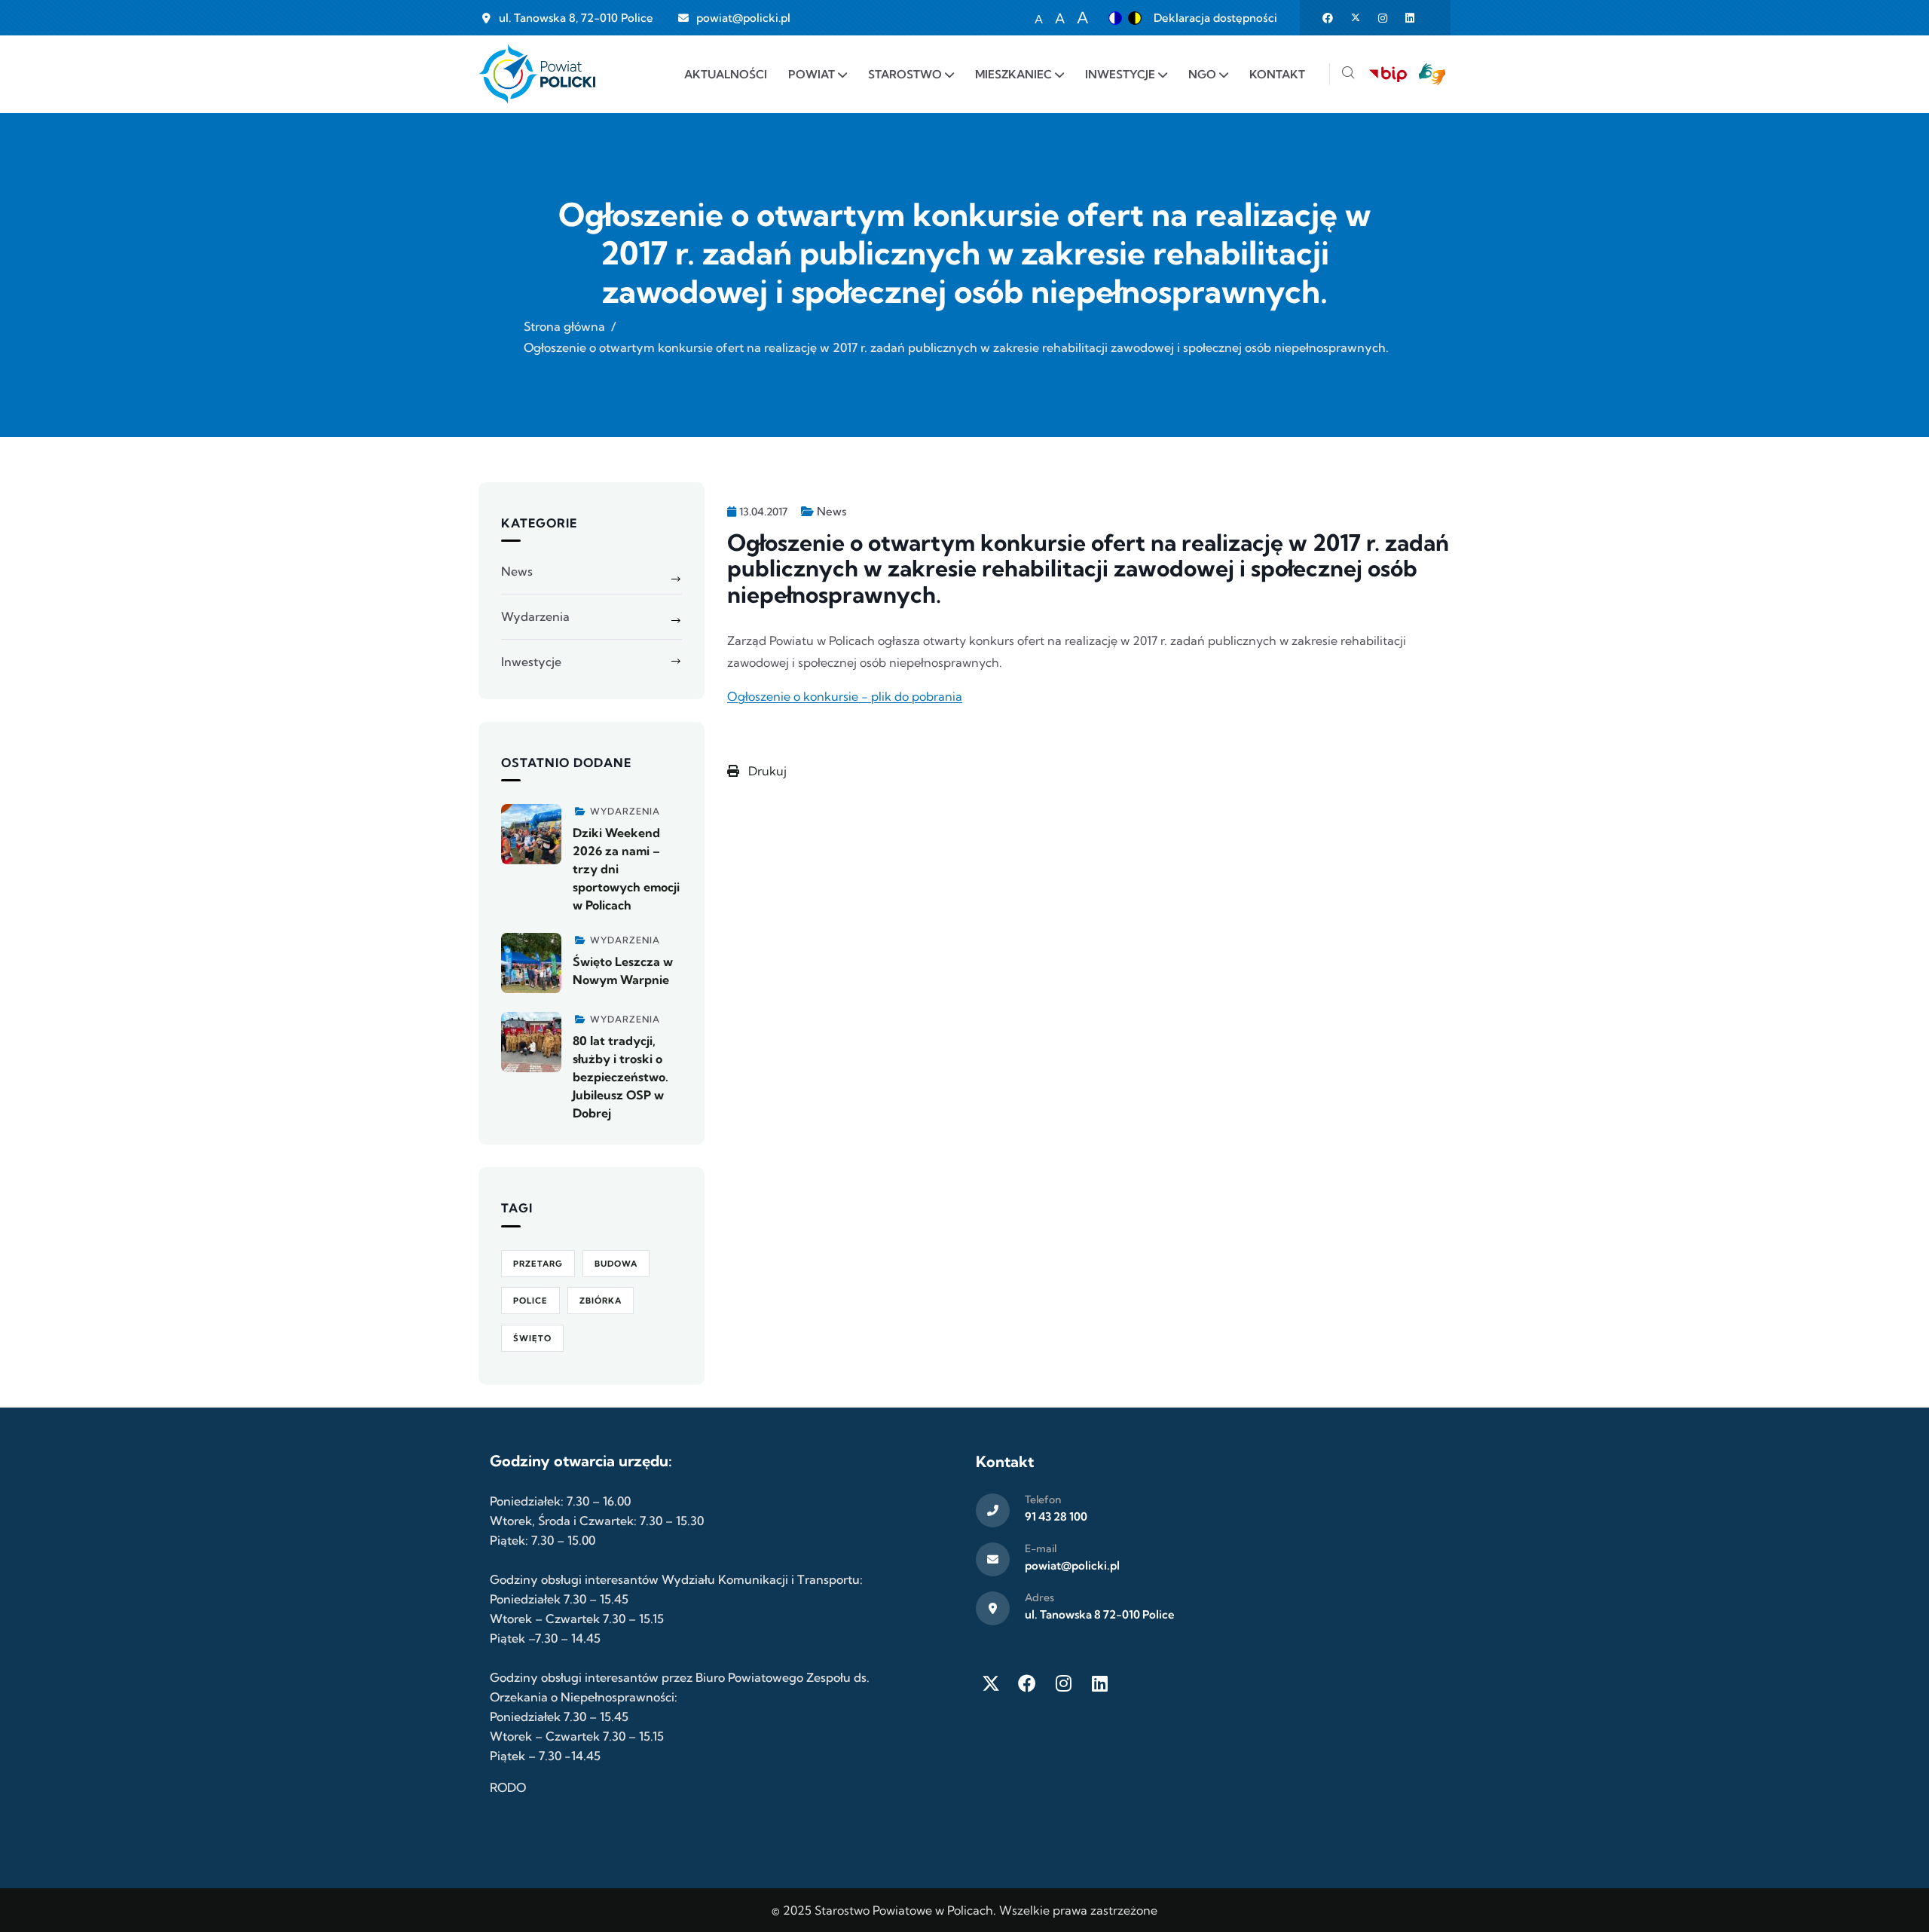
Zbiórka (601, 1301)
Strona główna (564, 326)
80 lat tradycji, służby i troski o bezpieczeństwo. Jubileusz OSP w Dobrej (621, 1077)
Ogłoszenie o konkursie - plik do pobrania (845, 696)
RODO (508, 1787)
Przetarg (538, 1264)
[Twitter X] (991, 1683)
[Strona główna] (537, 74)
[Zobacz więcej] (531, 834)
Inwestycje (531, 662)
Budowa (616, 1264)
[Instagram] (1063, 1683)
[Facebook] (1027, 1683)
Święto (532, 1338)
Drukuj (766, 771)
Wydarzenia (535, 616)
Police (530, 1301)
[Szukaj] (1348, 74)
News (832, 511)
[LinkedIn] (1099, 1683)
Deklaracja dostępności (1215, 18)
